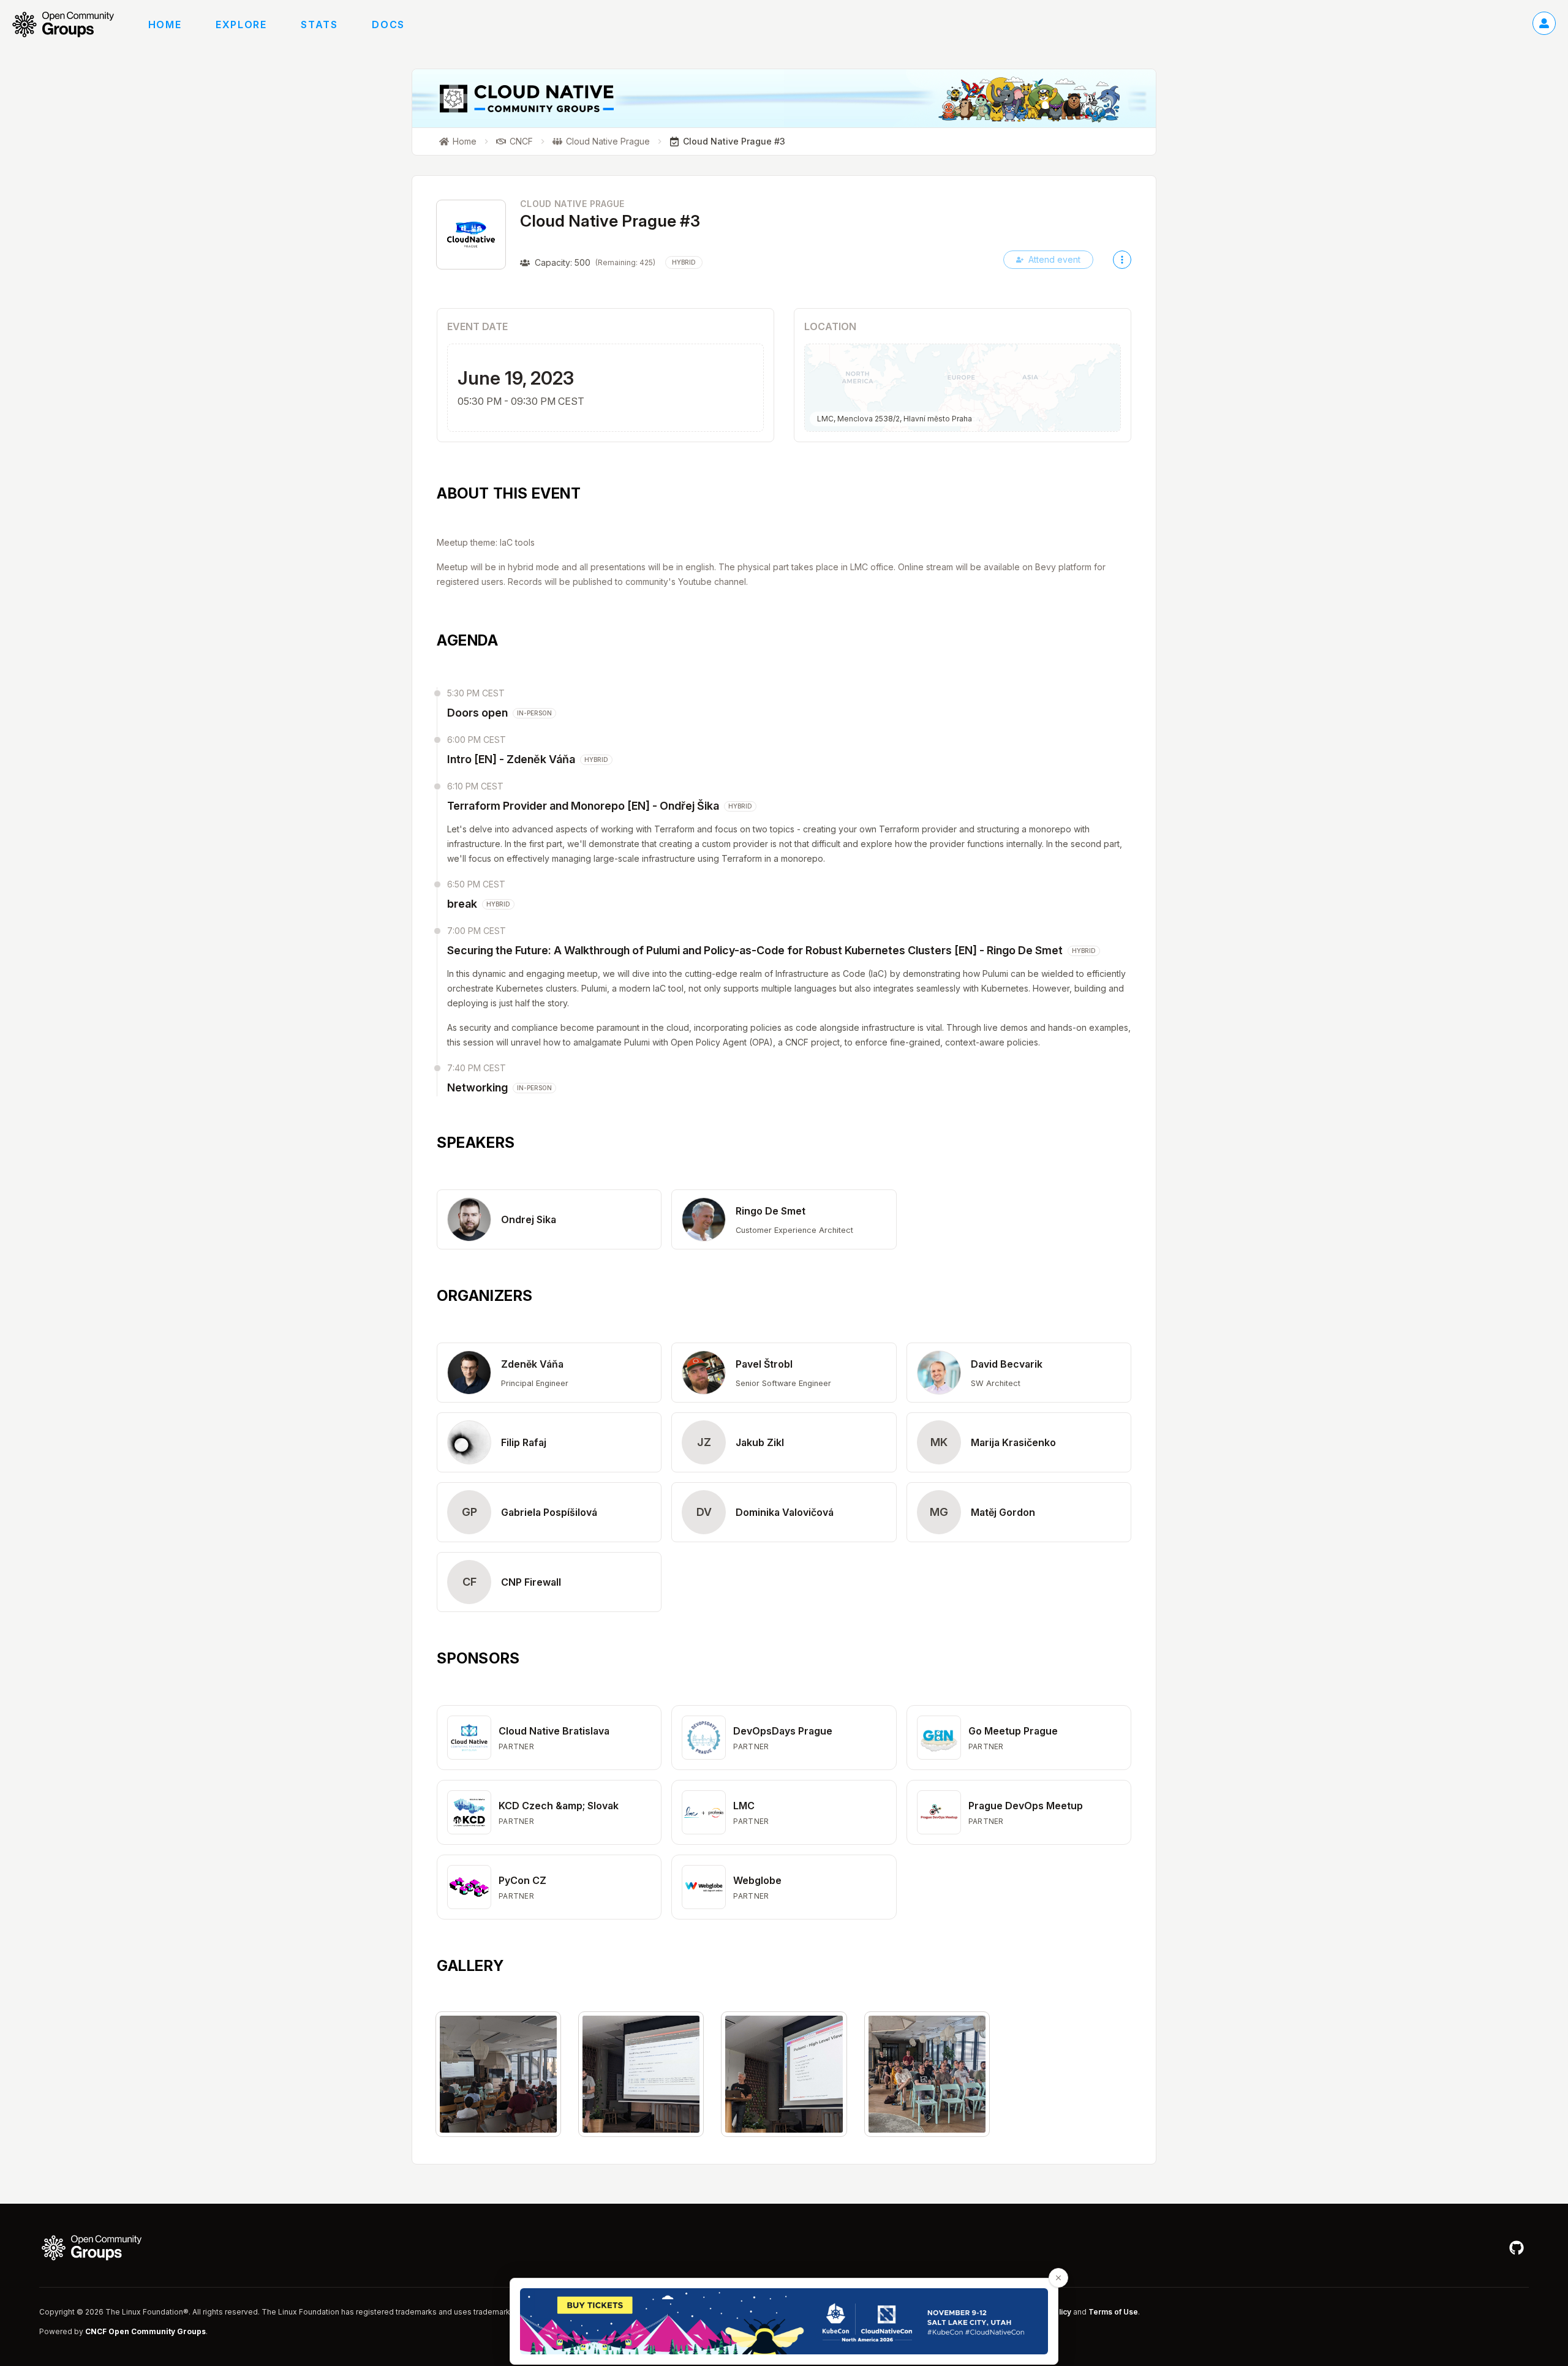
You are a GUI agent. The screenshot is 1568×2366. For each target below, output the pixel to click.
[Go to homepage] (69, 24)
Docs (388, 24)
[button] (549, 1219)
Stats (319, 24)
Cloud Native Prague (572, 204)
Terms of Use (1113, 2312)
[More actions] (1122, 260)
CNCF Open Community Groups (145, 2331)
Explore (241, 24)
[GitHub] (1517, 2248)
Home (165, 24)
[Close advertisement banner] (1058, 2278)
